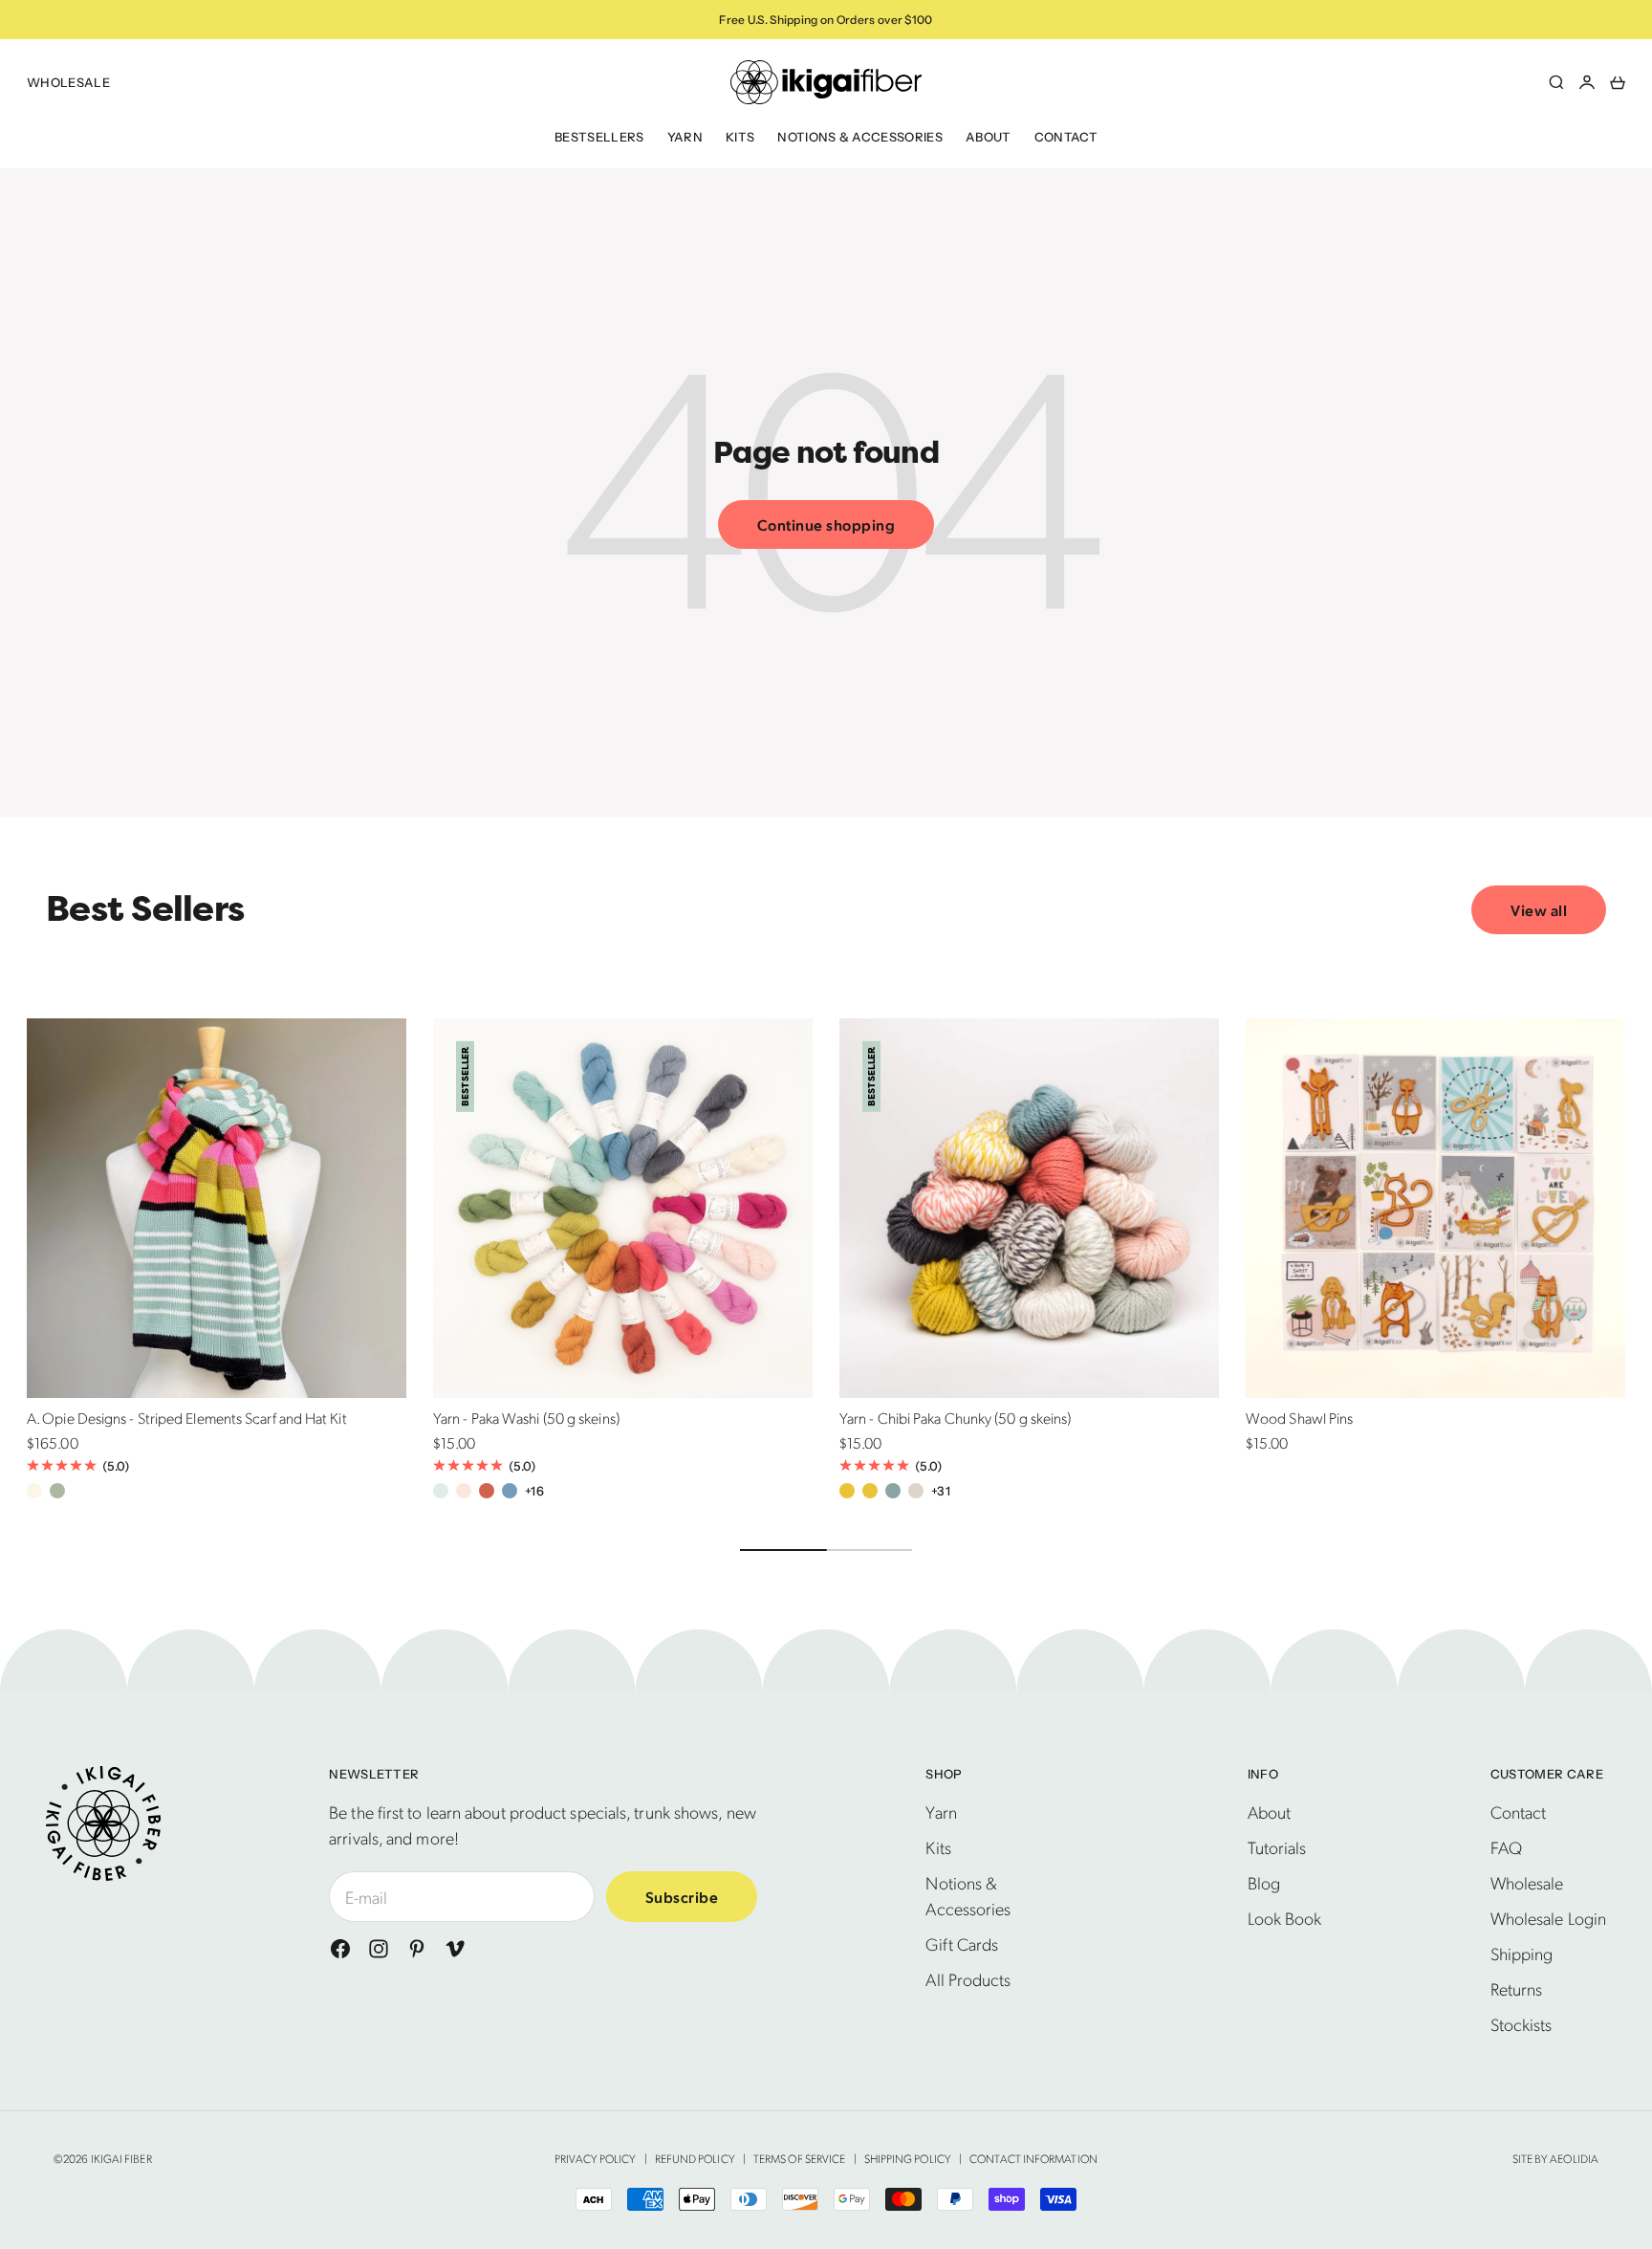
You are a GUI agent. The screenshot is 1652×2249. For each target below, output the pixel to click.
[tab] (145, 910)
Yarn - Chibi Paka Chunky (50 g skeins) (955, 1420)
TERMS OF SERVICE (799, 2158)
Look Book (1285, 1918)
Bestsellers (599, 137)
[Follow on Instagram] (379, 1949)
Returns (1517, 1988)
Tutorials (1277, 1847)
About (989, 137)
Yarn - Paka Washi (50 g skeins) (526, 1420)
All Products (968, 1979)
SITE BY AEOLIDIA (1555, 2158)
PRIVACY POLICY (595, 2158)
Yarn (685, 137)
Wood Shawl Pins (1299, 1420)
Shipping (1522, 1953)
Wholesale (68, 82)
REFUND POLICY (695, 2158)
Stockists (1522, 2024)
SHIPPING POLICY (908, 2158)
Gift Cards (962, 1943)
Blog (1264, 1882)
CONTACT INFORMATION (1033, 2158)
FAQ (1506, 1847)
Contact (1066, 137)
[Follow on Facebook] (340, 1949)
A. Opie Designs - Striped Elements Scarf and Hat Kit (187, 1420)
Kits (740, 137)
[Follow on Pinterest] (417, 1949)
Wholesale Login (1548, 1918)
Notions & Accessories (860, 137)
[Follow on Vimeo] (455, 1949)
